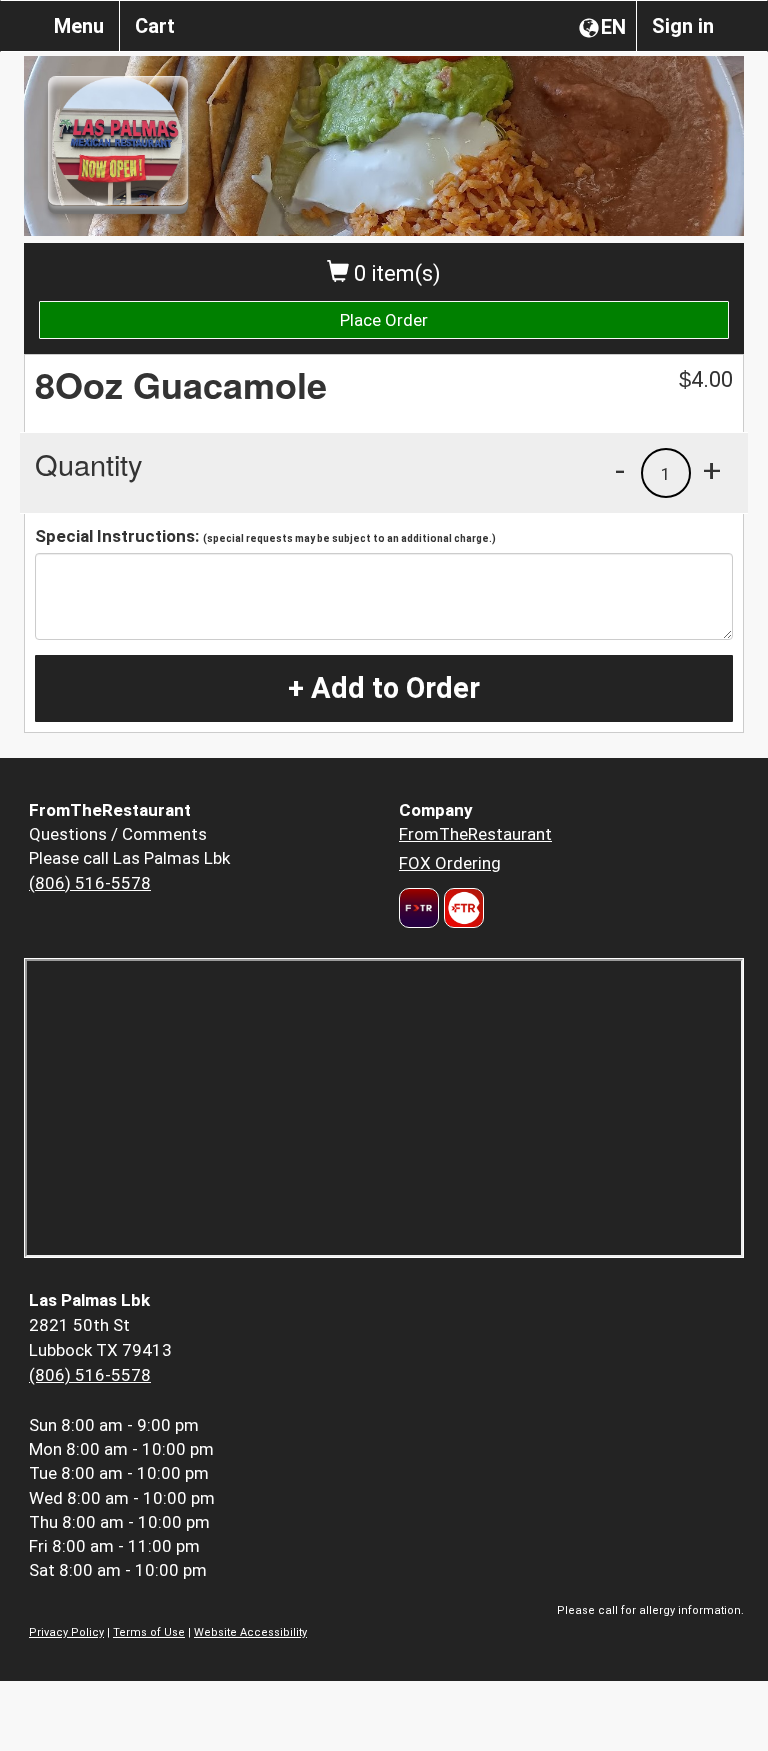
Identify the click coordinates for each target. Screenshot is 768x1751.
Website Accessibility (250, 1632)
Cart (155, 26)
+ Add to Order (384, 688)
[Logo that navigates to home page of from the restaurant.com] (419, 908)
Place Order (384, 320)
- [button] (620, 470)
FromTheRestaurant (475, 834)
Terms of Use (149, 1632)
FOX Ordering (450, 863)
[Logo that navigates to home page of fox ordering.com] (461, 908)
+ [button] (712, 470)
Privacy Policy (66, 1632)
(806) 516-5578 (90, 883)
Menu (79, 26)
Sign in (683, 26)
